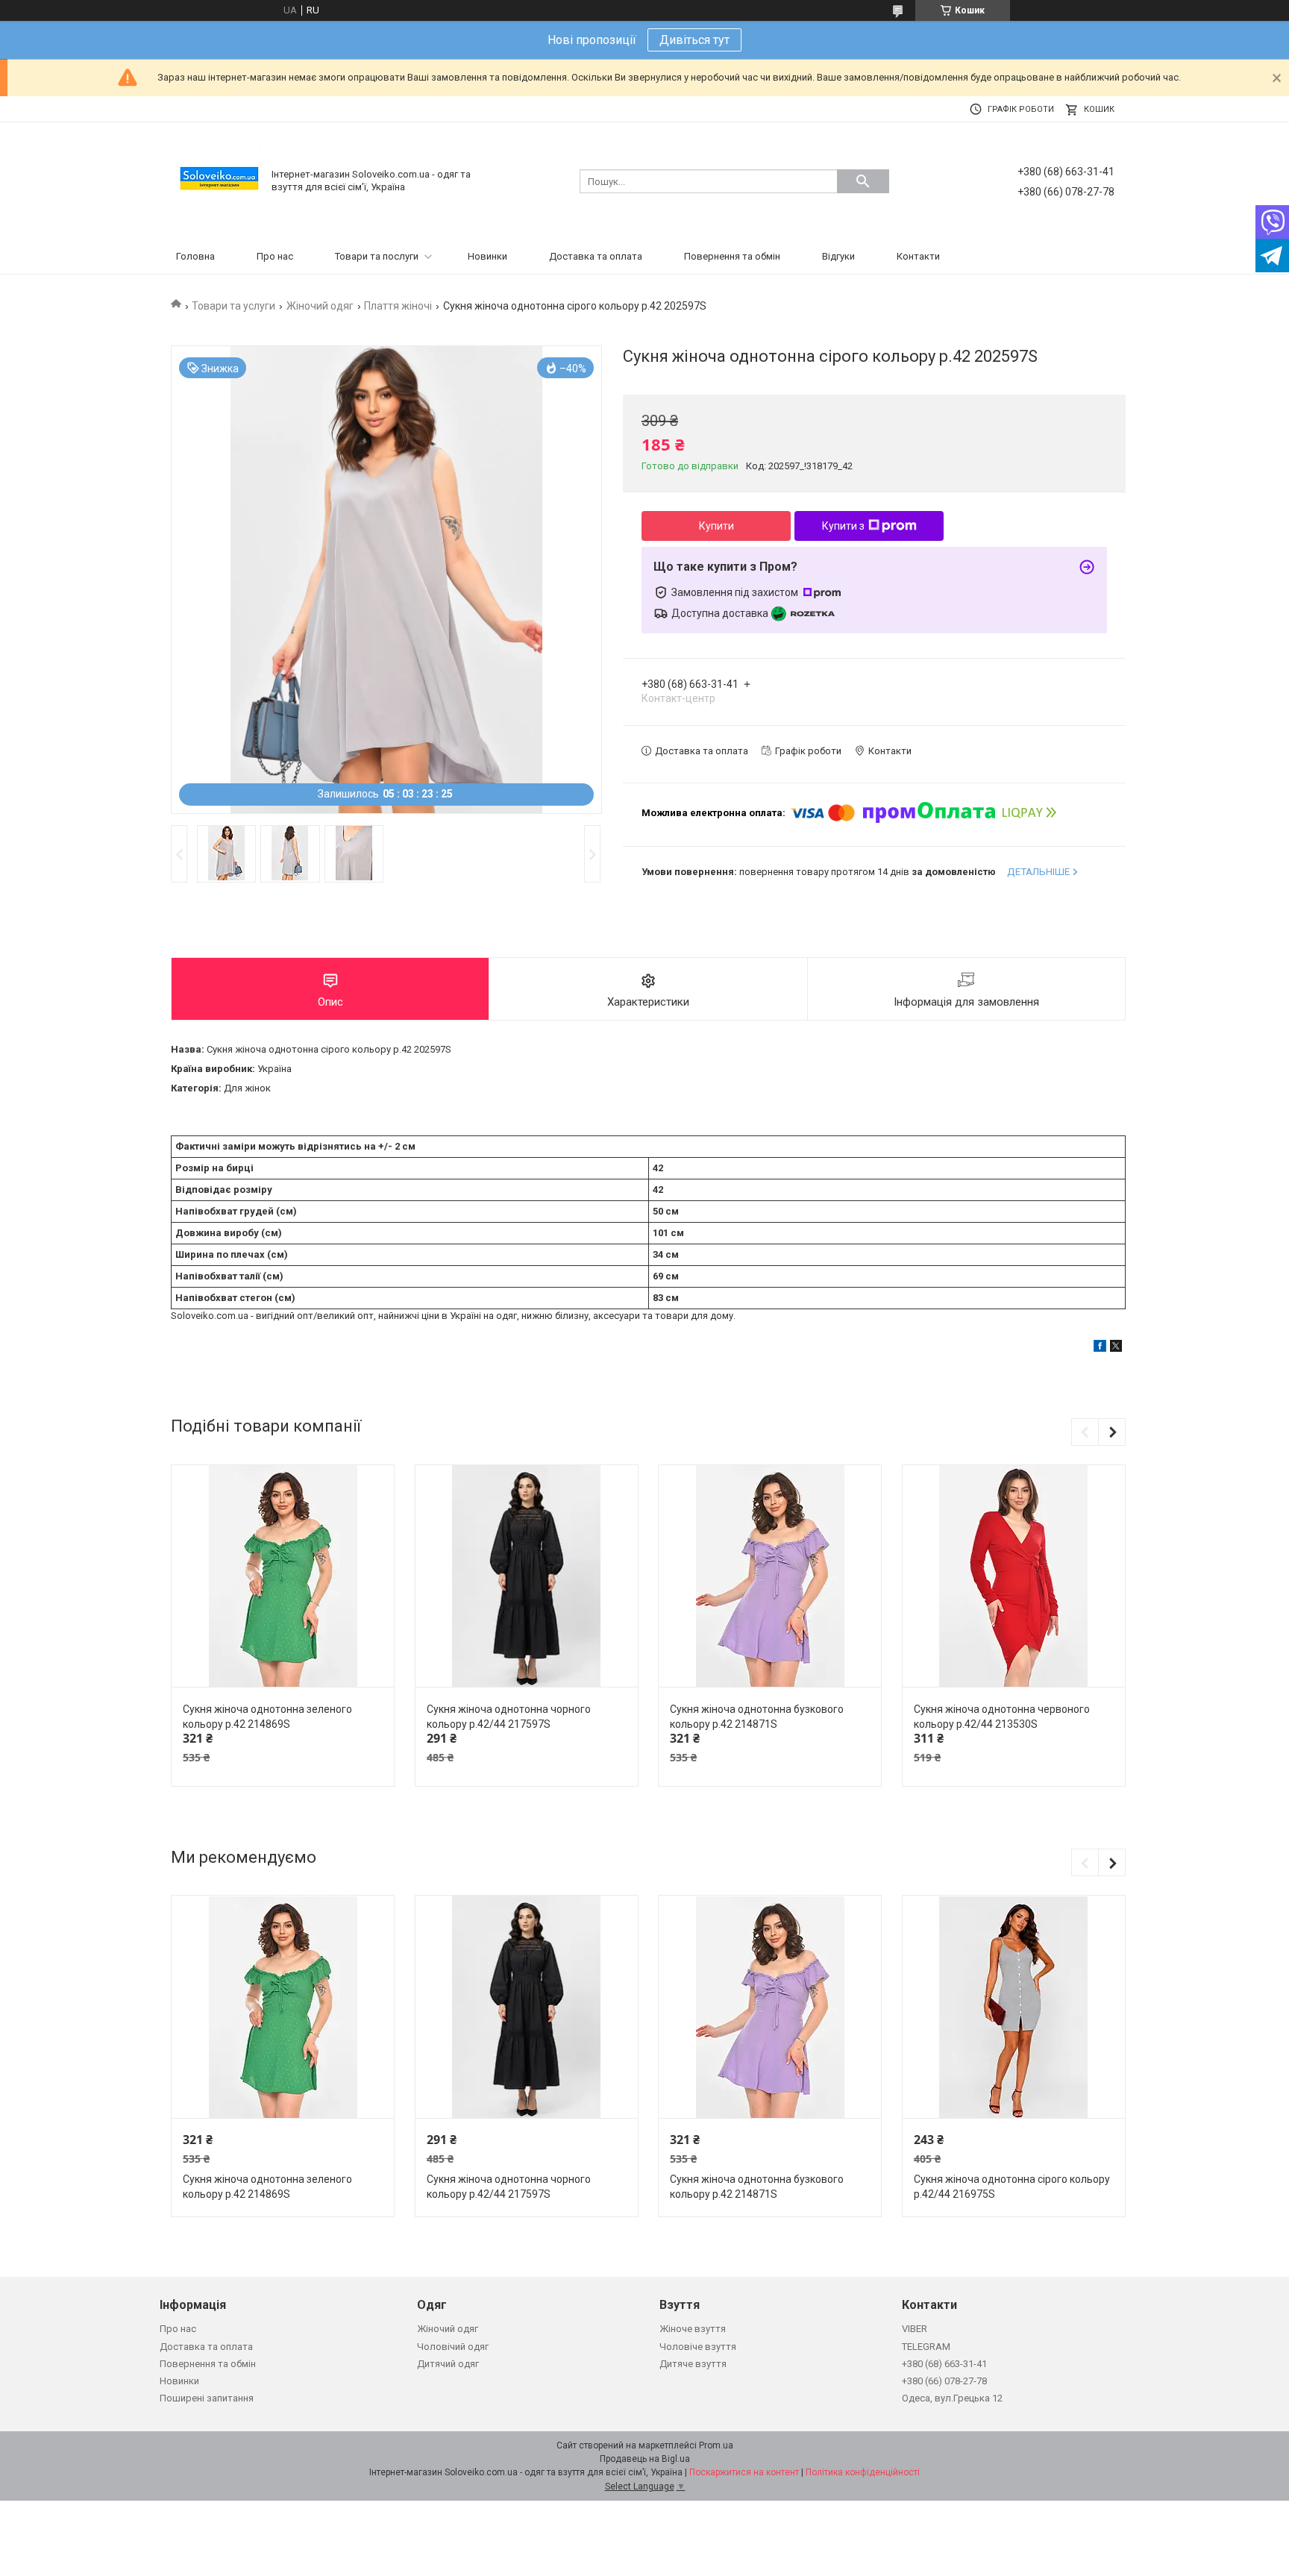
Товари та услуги (233, 306)
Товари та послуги (377, 256)
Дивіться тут (694, 40)
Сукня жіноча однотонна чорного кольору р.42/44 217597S (509, 1717)
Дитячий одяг (448, 2364)
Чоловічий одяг (453, 2347)
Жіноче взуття (693, 2329)
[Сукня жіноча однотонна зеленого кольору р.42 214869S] (283, 1577)
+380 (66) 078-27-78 (944, 2381)
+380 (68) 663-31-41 (944, 2364)
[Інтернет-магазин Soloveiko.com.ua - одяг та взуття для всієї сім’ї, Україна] (219, 180)
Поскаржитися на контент (744, 2472)
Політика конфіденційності (863, 2472)
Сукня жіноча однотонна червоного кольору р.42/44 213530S (1002, 1717)
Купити (716, 526)
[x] (1116, 1348)
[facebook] (1100, 1348)
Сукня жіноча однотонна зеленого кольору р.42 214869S (267, 1717)
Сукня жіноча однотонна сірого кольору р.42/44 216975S (1012, 2187)
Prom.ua (716, 2445)
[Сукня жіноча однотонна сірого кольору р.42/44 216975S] (1014, 2007)
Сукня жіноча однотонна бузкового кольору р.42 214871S (757, 1717)
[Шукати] (863, 181)
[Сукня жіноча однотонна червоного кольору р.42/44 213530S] (1014, 1577)
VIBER (915, 2329)
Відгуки (838, 256)
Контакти (918, 256)
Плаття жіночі (398, 306)
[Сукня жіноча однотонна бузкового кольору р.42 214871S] (770, 1577)
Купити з (843, 526)
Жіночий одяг (320, 306)
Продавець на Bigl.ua (645, 2459)
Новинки (487, 256)
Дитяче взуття (693, 2364)
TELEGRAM (926, 2347)
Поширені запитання (207, 2398)
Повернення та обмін (732, 256)
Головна (195, 256)
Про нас (275, 256)
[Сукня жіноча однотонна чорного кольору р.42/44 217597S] (527, 1577)
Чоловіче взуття (698, 2347)
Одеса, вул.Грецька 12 (952, 2398)
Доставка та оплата (596, 256)
